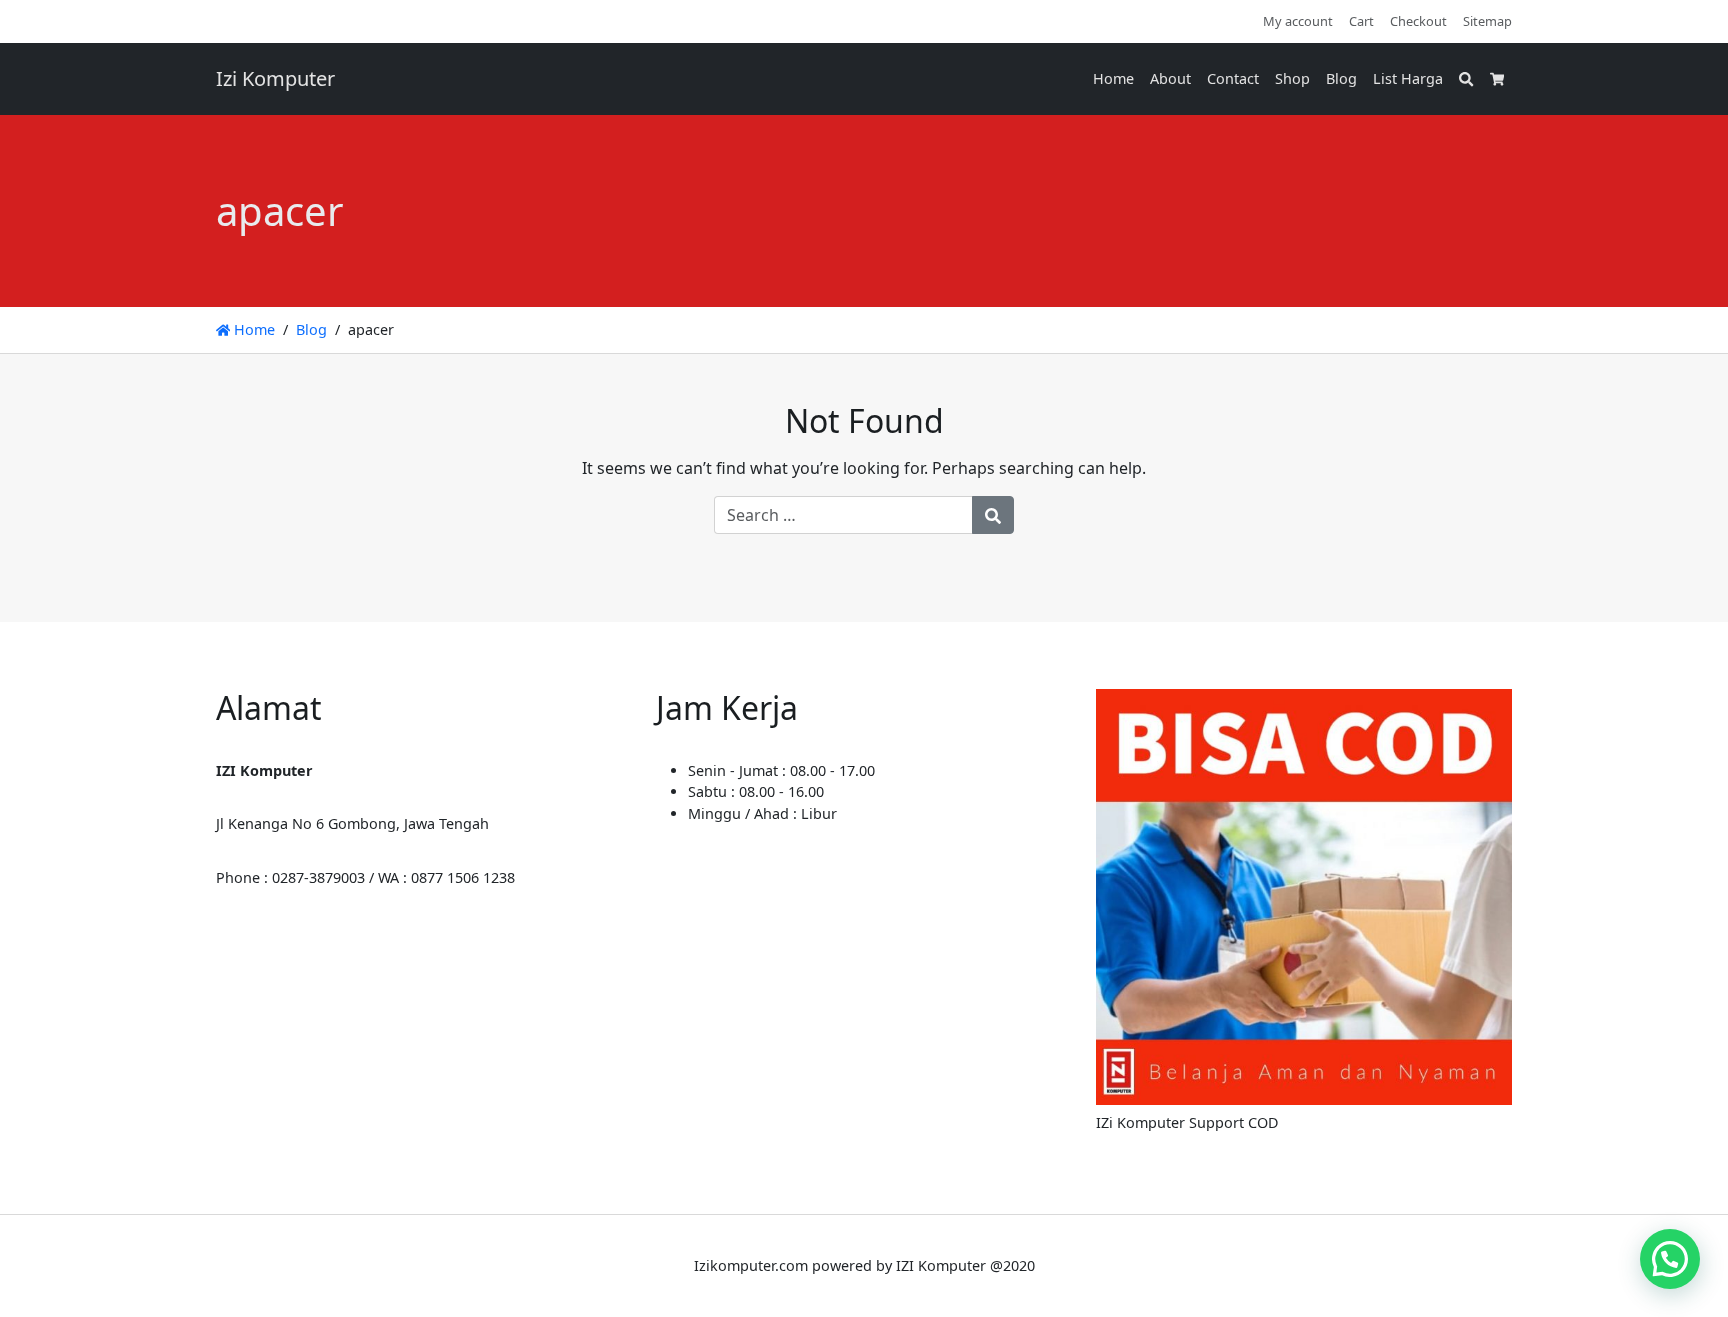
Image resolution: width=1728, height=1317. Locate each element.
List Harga (1408, 78)
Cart (1361, 21)
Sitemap (1487, 21)
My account (1298, 21)
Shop (1292, 78)
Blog (1341, 78)
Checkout (1418, 21)
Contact (1233, 78)
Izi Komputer (275, 78)
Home (1113, 78)
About (1170, 78)
